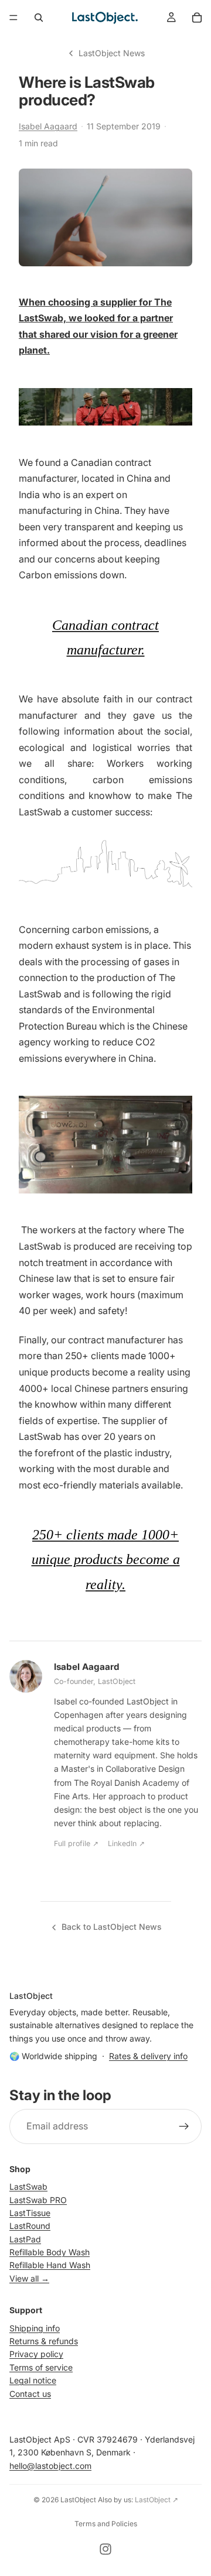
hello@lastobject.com (50, 2466)
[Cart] (197, 18)
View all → (29, 2278)
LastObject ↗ (156, 2500)
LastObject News (112, 53)
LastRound (30, 2226)
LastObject (78, 2500)
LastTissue (30, 2213)
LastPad (25, 2239)
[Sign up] (184, 2126)
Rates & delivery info (148, 2056)
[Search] (39, 18)
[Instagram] (105, 2549)
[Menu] (13, 18)
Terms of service (41, 2367)
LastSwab (28, 2186)
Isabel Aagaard (48, 126)
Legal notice (33, 2380)
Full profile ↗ (76, 1843)
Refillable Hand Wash (50, 2265)
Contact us (30, 2394)
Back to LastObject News (112, 1927)
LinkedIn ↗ (126, 1843)
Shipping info (35, 2328)
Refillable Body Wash (50, 2252)
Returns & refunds (44, 2341)
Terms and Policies (106, 2524)
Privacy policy (36, 2354)
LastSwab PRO (38, 2200)
